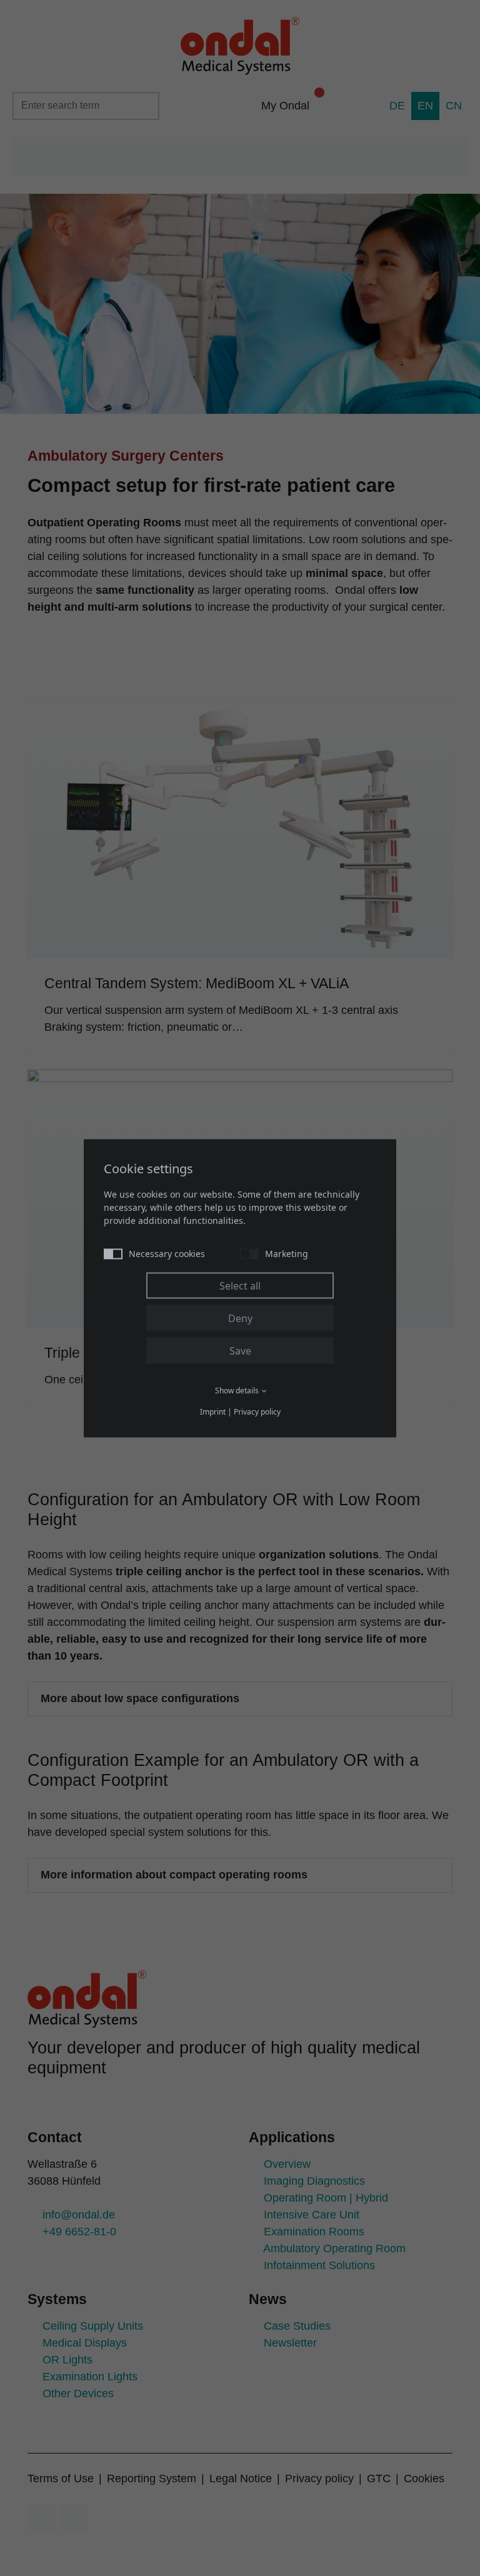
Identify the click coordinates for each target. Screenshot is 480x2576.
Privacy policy (257, 1411)
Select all (240, 1285)
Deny (240, 1318)
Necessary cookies (167, 1253)
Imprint (213, 1411)
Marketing (287, 1253)
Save (240, 1350)
